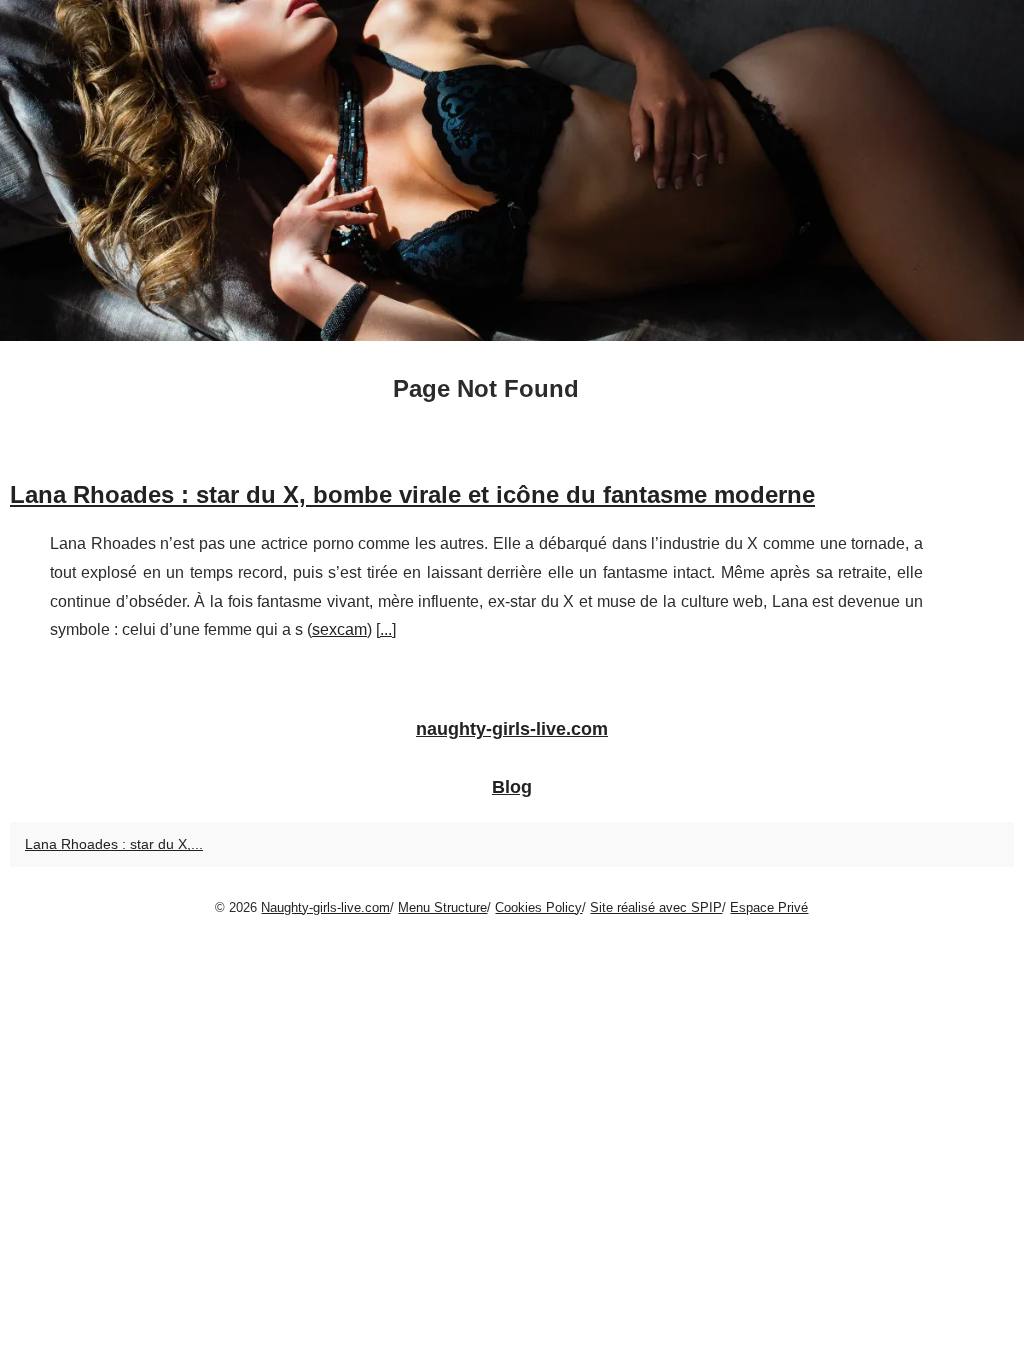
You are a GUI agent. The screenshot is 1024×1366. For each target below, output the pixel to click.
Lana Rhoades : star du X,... (114, 844)
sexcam (339, 629)
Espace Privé (769, 907)
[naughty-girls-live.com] (512, 170)
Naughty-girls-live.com (325, 907)
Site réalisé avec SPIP (656, 907)
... (386, 629)
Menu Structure (442, 907)
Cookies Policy (538, 907)
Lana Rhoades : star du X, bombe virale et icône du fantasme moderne (412, 494)
